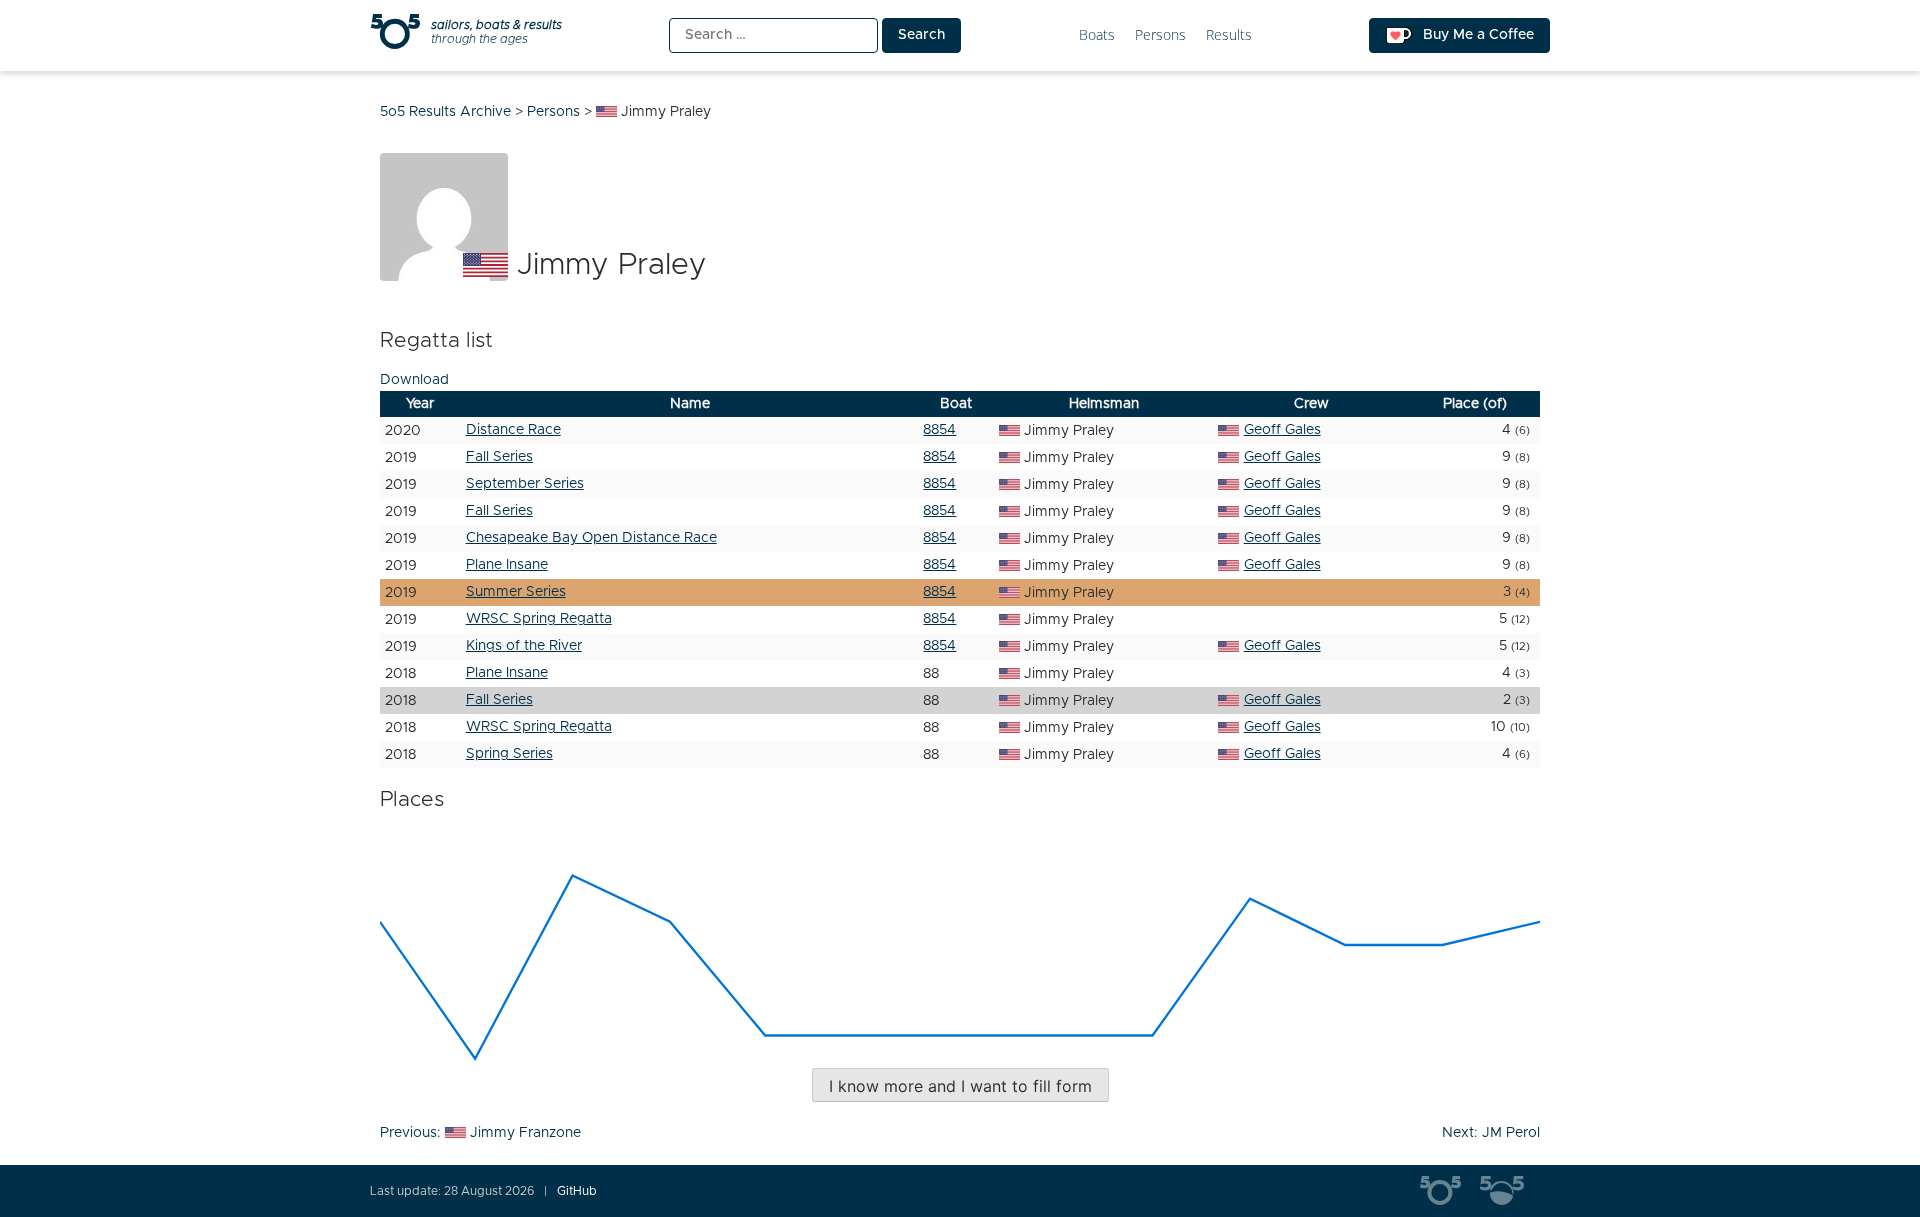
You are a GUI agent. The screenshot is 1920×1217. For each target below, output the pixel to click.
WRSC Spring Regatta (539, 619)
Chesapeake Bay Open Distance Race (591, 538)
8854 (939, 430)
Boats (1097, 35)
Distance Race (513, 430)
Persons (1160, 35)
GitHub (577, 1191)
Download (414, 380)
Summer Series (516, 592)
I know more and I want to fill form (960, 1086)
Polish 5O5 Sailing (1510, 1191)
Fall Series (499, 457)
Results (1229, 35)
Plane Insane (507, 565)
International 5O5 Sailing (1450, 1191)
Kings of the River (524, 646)
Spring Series (509, 754)
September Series (525, 484)
